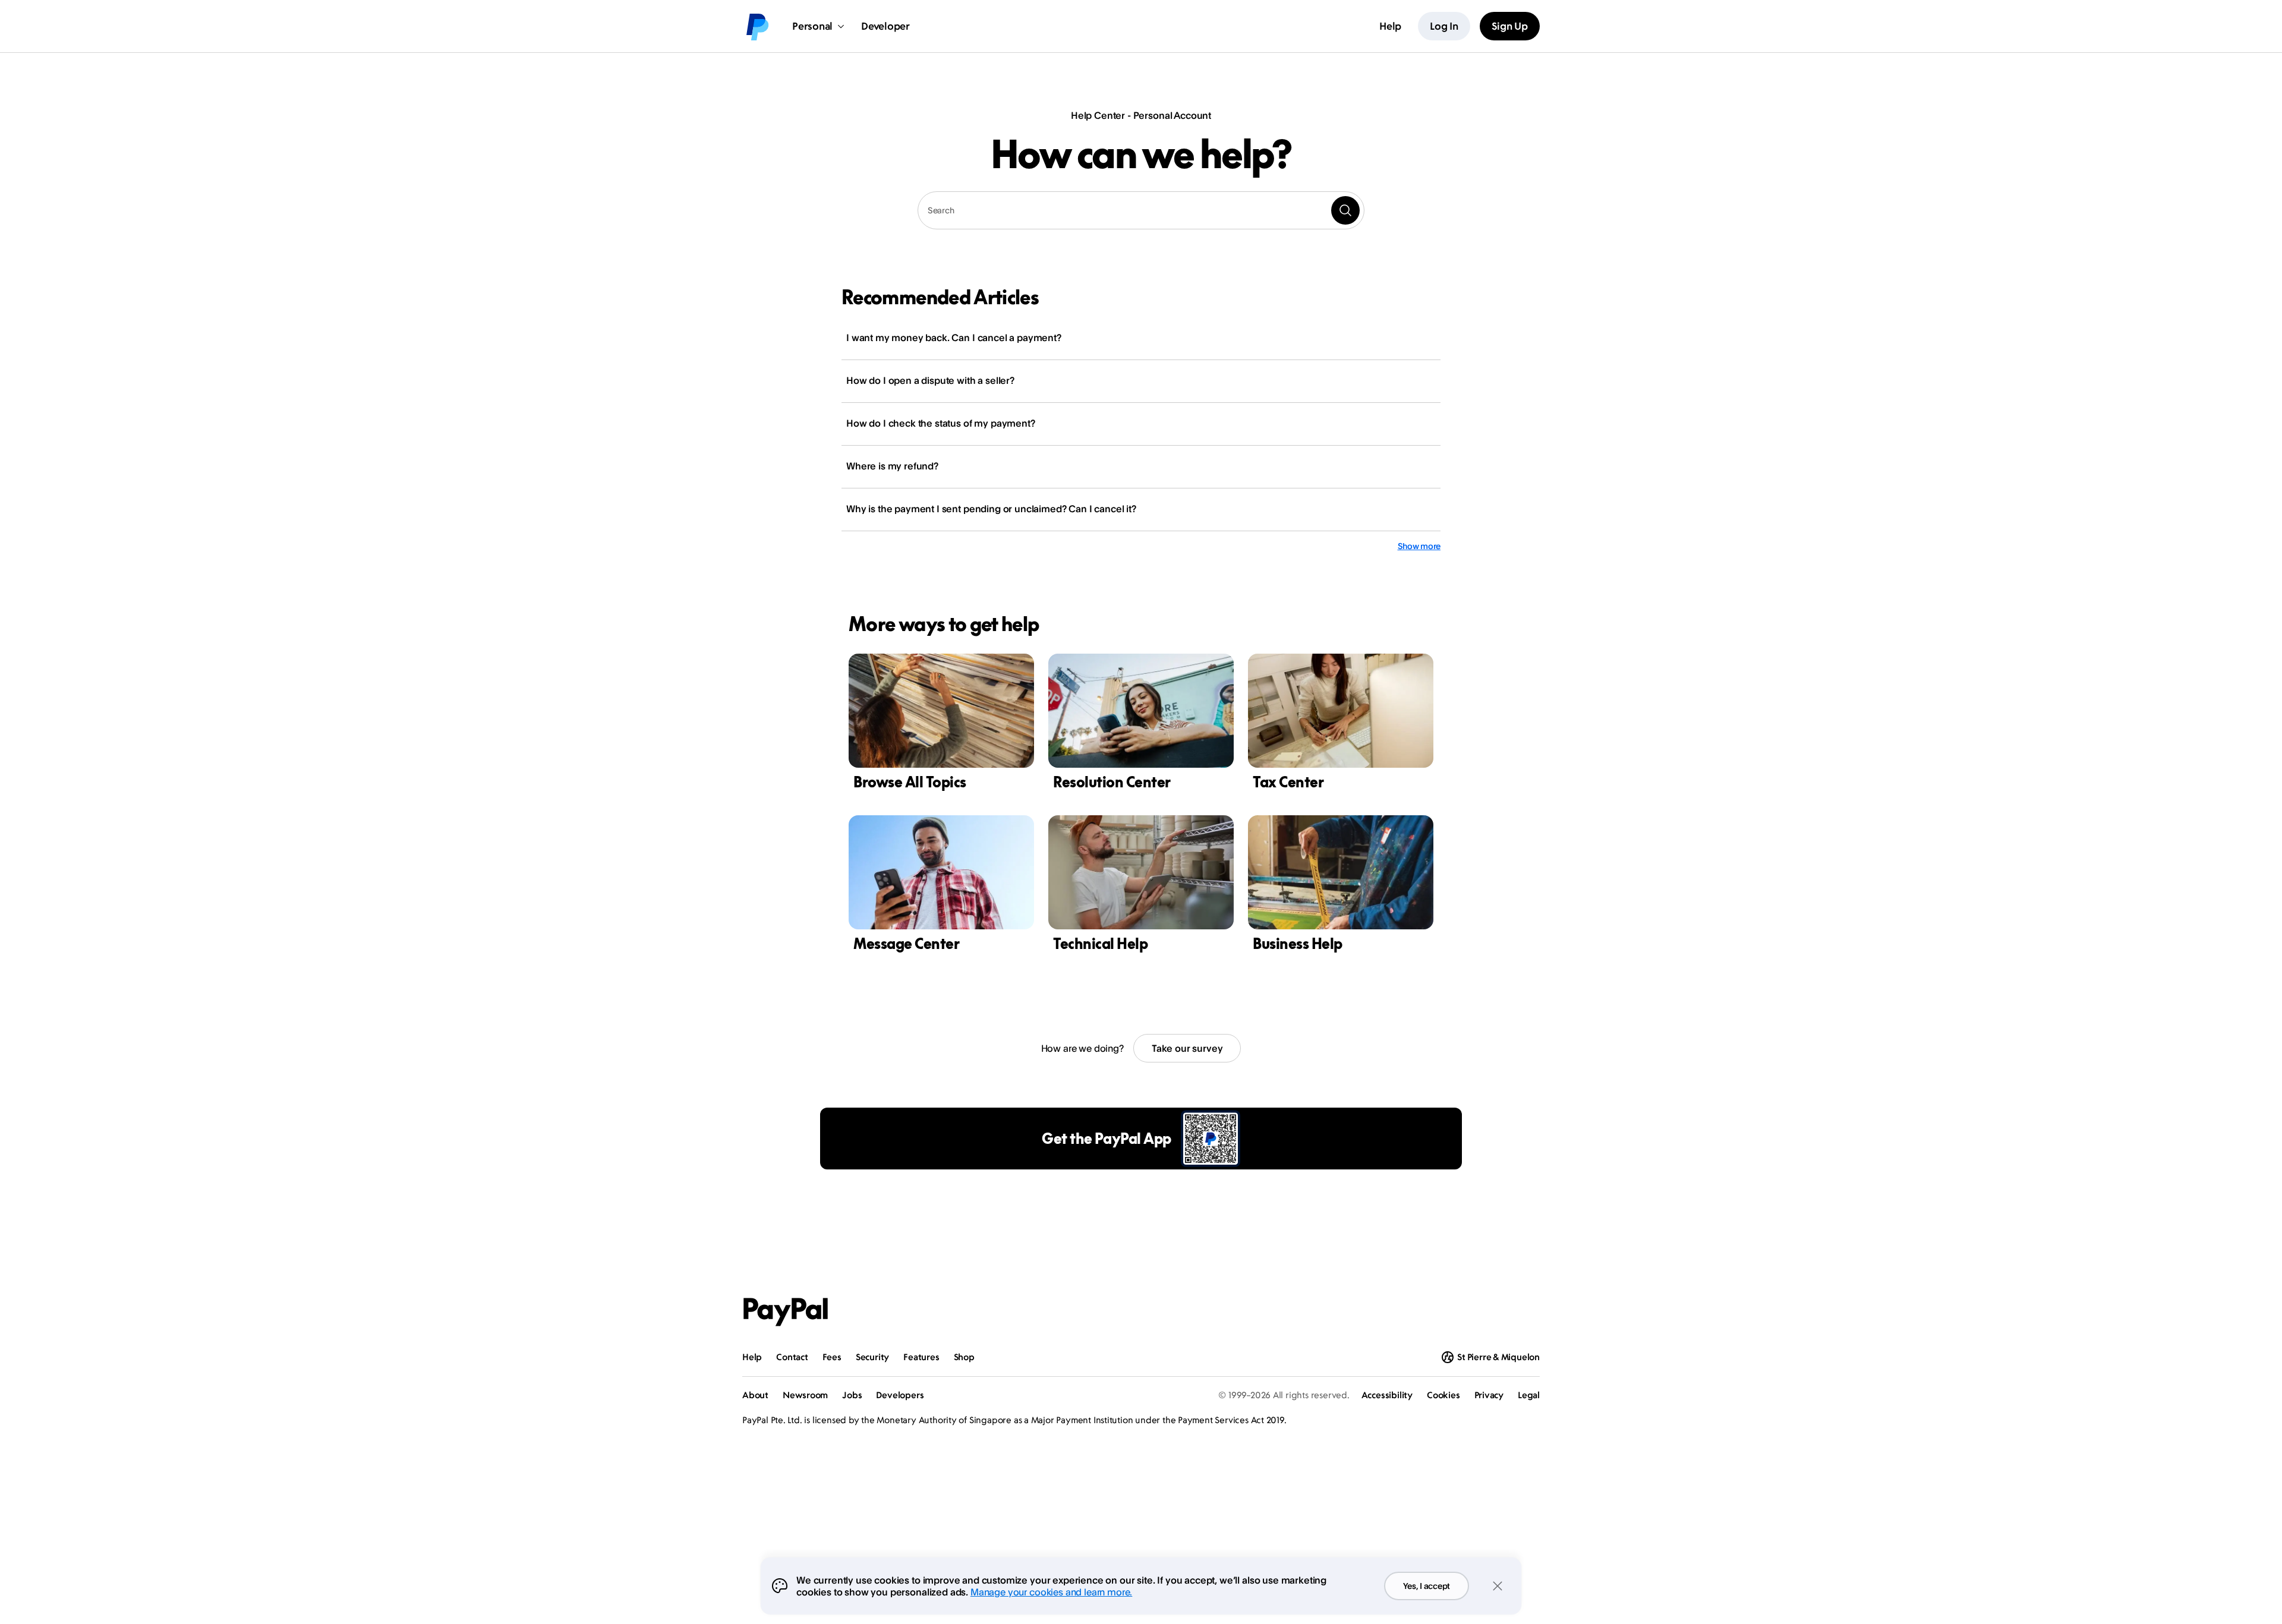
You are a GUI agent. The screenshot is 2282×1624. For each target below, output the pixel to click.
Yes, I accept (1427, 1586)
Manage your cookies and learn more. (1051, 1592)
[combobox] (1141, 210)
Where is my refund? (892, 466)
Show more (1419, 546)
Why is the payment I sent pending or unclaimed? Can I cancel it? (991, 509)
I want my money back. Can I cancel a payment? (954, 338)
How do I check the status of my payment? (941, 423)
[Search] (1345, 210)
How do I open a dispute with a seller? (930, 380)
